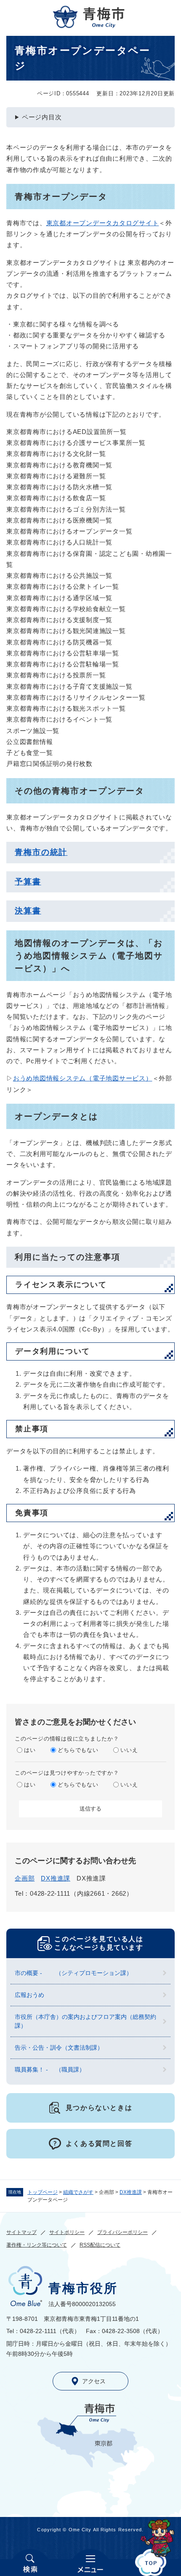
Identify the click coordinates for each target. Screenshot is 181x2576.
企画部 (25, 1878)
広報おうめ (29, 1995)
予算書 (28, 882)
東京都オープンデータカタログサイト (103, 223)
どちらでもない (78, 1750)
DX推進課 (131, 2192)
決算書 (28, 911)
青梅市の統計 (41, 852)
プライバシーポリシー (122, 2232)
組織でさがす (78, 2192)
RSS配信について (100, 2245)
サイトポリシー (67, 2232)
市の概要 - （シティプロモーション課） (73, 1973)
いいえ (129, 1750)
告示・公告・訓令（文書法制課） (59, 2048)
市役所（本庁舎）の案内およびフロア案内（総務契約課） (85, 2021)
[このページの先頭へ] (151, 2563)
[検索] (30, 2563)
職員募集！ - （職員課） (50, 2069)
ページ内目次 (42, 117)
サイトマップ (21, 2232)
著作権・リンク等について (37, 2245)
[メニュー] (90, 2563)
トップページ (43, 2192)
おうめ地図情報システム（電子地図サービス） (83, 1078)
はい (30, 1750)
